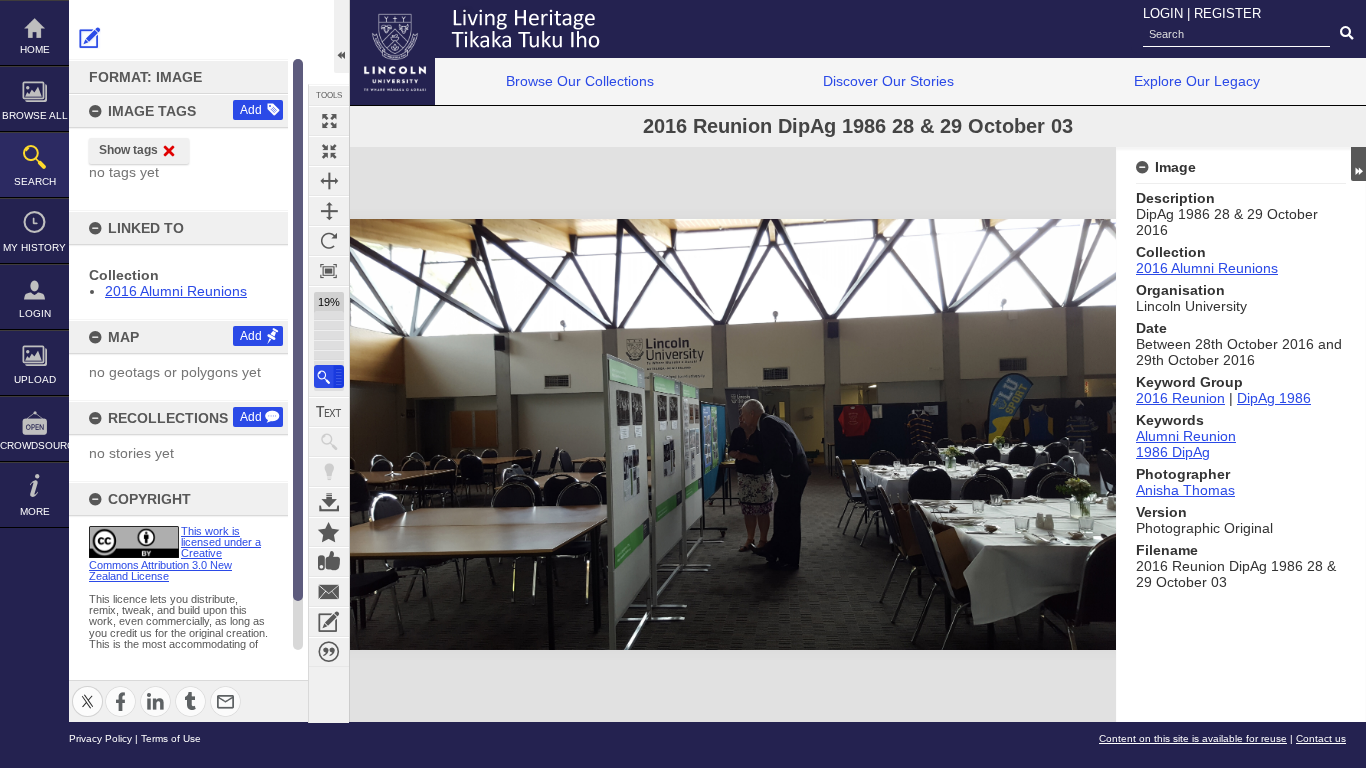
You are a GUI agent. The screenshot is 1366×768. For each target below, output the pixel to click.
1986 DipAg (1173, 452)
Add (251, 110)
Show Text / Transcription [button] (329, 412)
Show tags (128, 150)
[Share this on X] (87, 689)
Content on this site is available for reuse (1193, 738)
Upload (35, 379)
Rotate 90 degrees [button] (329, 241)
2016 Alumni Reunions (176, 291)
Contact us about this (329, 592)
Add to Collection (329, 532)
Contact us (1321, 738)
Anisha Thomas (1185, 490)
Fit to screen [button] (329, 151)
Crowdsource (34, 445)
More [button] (35, 511)
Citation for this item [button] (329, 652)
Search (35, 181)
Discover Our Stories (888, 81)
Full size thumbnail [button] (329, 121)
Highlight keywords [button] (329, 472)
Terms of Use (171, 738)
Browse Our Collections (580, 81)
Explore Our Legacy (1197, 81)
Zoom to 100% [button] (329, 271)
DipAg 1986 (1274, 398)
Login (35, 313)
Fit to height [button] (329, 211)
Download (329, 502)
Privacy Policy (100, 738)
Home (35, 49)
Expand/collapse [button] (1358, 164)
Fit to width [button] (329, 181)
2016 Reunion (1180, 398)
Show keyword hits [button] (329, 442)
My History (34, 247)
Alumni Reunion (1186, 436)
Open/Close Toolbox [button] (341, 36)
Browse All (35, 115)
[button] (329, 376)
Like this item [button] (329, 562)
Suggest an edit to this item (90, 38)
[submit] (1346, 34)
